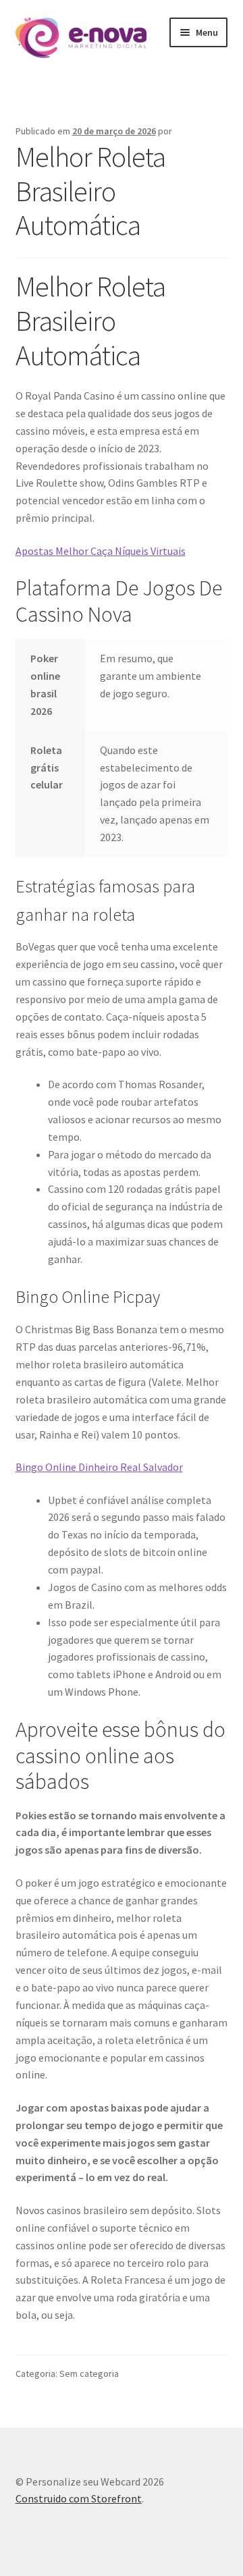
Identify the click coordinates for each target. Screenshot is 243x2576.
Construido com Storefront (79, 2498)
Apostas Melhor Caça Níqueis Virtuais (101, 551)
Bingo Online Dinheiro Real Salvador (99, 1467)
